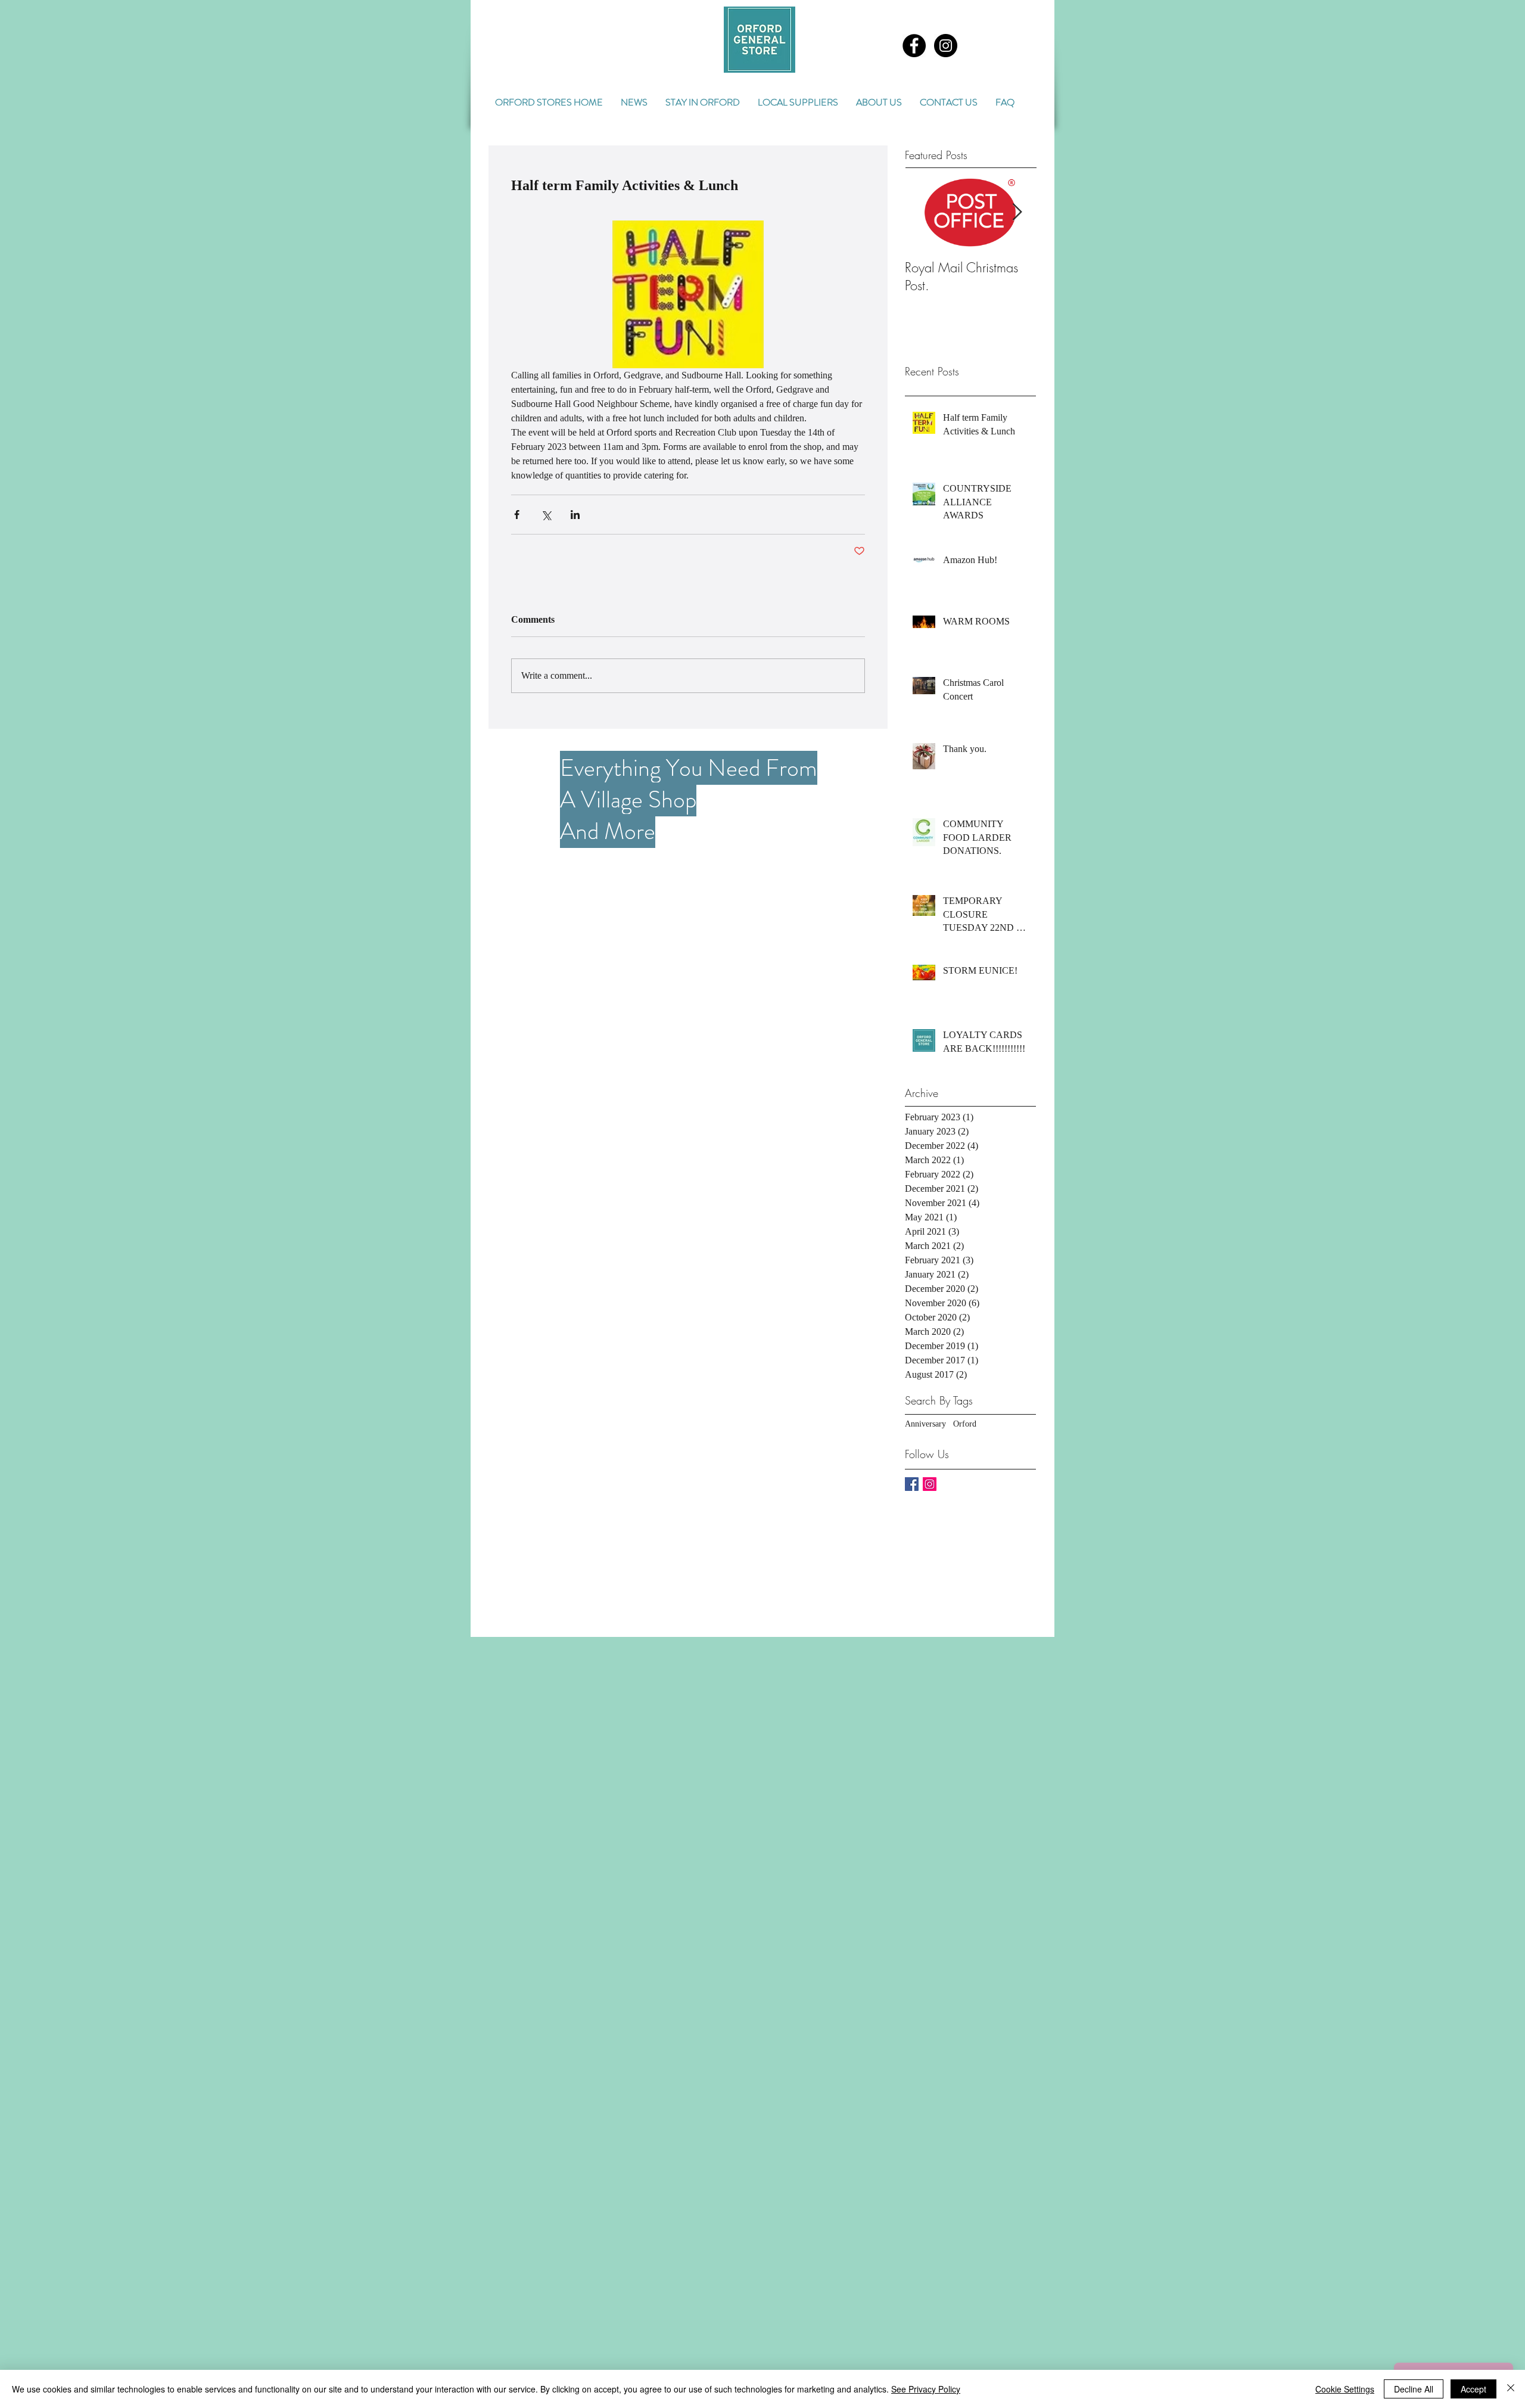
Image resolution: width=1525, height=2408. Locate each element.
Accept (1473, 2389)
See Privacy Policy (926, 2389)
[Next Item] (1017, 212)
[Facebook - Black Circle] (914, 46)
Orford (965, 1424)
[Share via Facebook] (517, 515)
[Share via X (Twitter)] (546, 515)
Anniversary (925, 1424)
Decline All (1414, 2389)
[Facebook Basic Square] (912, 1484)
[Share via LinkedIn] (575, 515)
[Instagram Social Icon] (930, 1484)
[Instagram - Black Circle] (946, 46)
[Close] (1511, 2389)
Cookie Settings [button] (1345, 2389)
